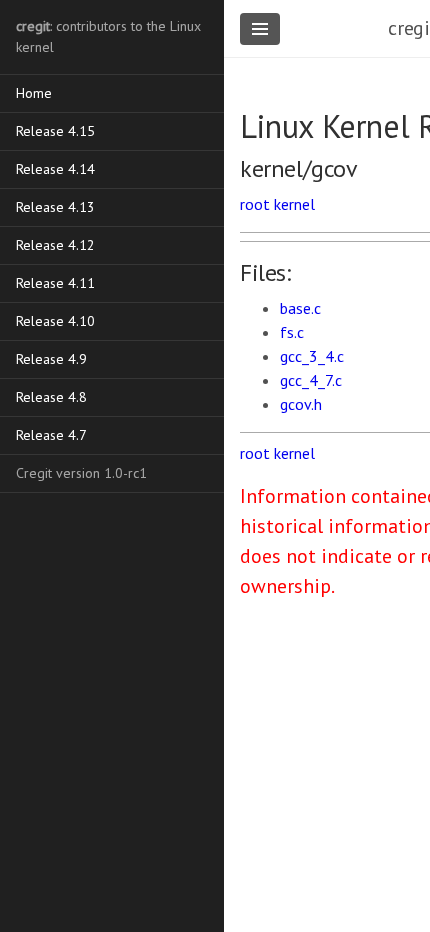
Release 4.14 (55, 169)
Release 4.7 (51, 435)
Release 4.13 (55, 207)
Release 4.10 (55, 321)
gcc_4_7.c (311, 380)
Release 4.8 (51, 397)
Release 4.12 (55, 245)
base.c (300, 308)
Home (34, 93)
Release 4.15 (55, 131)
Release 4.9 (51, 359)
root (255, 204)
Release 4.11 (55, 283)
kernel (294, 204)
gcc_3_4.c (312, 356)
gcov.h (301, 404)
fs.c (292, 332)
